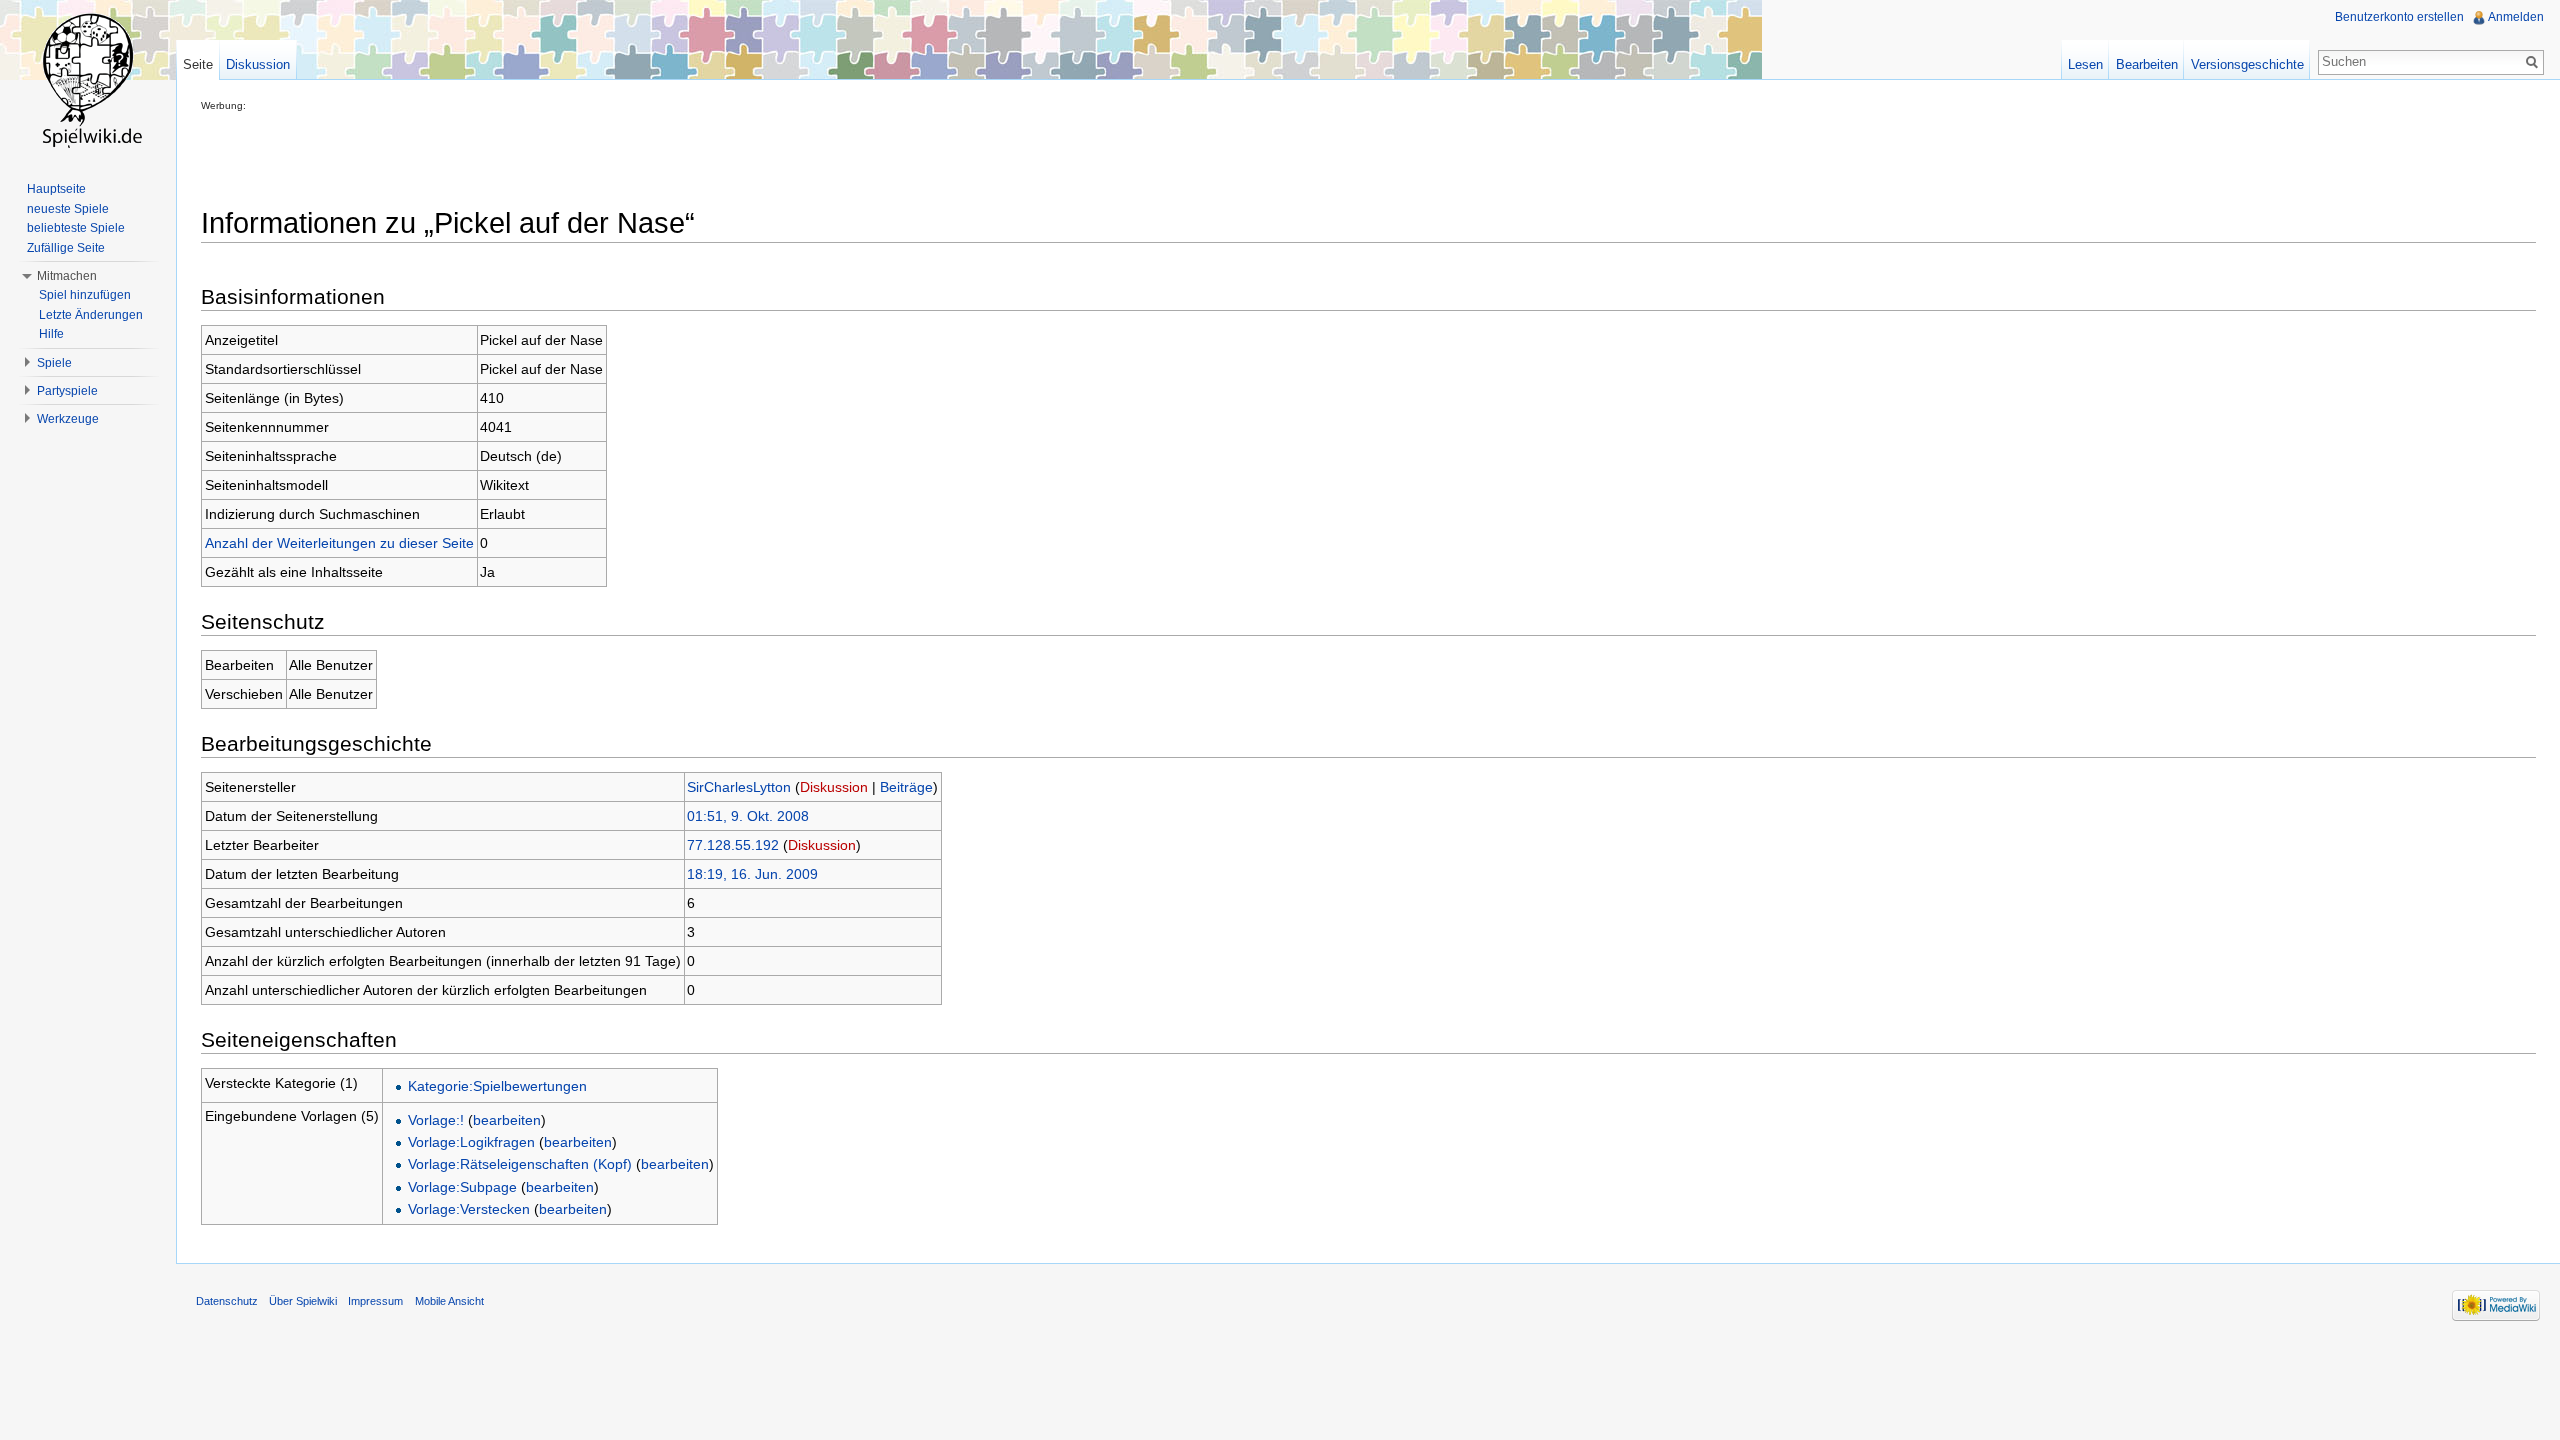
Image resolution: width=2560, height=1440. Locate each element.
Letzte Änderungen (91, 315)
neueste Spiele (68, 209)
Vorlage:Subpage (462, 1187)
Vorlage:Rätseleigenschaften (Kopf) (520, 1164)
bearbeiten (507, 1120)
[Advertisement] (565, 156)
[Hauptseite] (88, 80)
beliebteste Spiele (76, 228)
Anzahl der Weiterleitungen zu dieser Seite (339, 543)
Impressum (375, 1301)
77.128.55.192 (733, 845)
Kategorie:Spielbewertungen (497, 1086)
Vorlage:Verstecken (469, 1209)
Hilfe (51, 334)
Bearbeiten (2147, 64)
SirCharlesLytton (739, 787)
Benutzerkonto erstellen (2399, 17)
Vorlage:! (436, 1120)
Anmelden (2516, 17)
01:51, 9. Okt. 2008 (748, 816)
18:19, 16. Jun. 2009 (752, 874)
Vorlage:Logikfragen (471, 1142)
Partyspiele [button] (67, 391)
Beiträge (906, 787)
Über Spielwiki (303, 1301)
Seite (198, 64)
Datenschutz (227, 1301)
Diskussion (834, 787)
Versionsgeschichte (2247, 64)
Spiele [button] (54, 363)
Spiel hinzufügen (85, 295)
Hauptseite (56, 189)
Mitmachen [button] (67, 276)
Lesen (2085, 64)
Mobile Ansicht (449, 1301)
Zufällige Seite (66, 248)
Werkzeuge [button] (68, 419)
